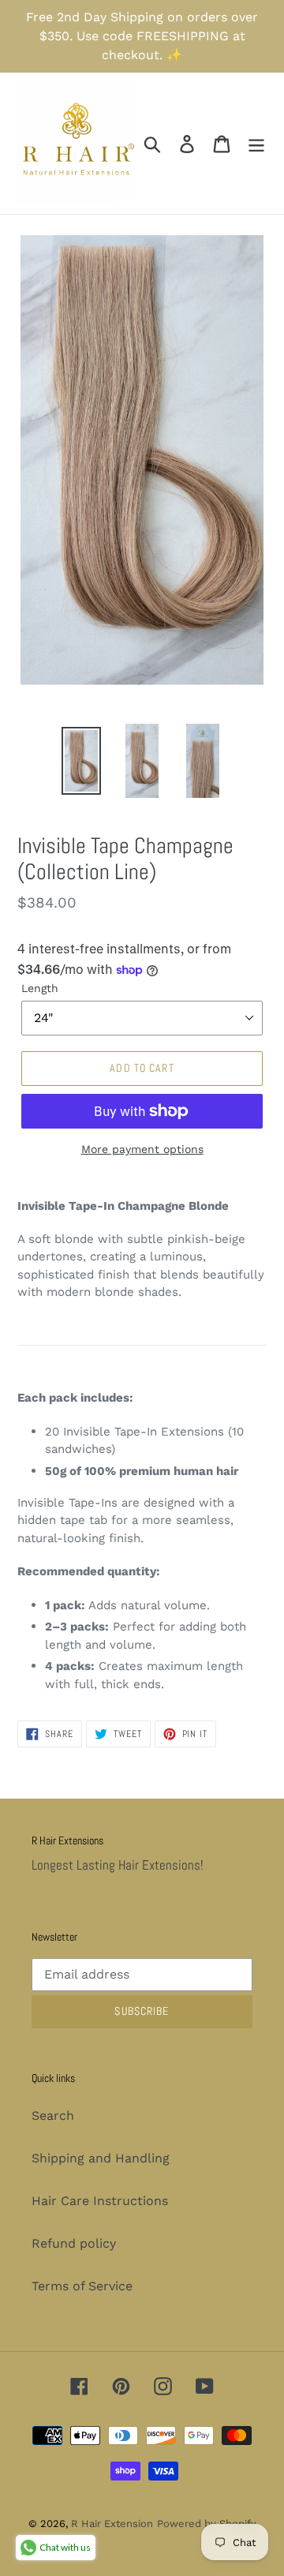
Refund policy (74, 2243)
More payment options (142, 1149)
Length (40, 988)
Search (53, 2115)
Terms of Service (82, 2286)
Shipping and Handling (101, 2158)
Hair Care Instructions (100, 2201)
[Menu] (256, 143)
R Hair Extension (112, 2524)
